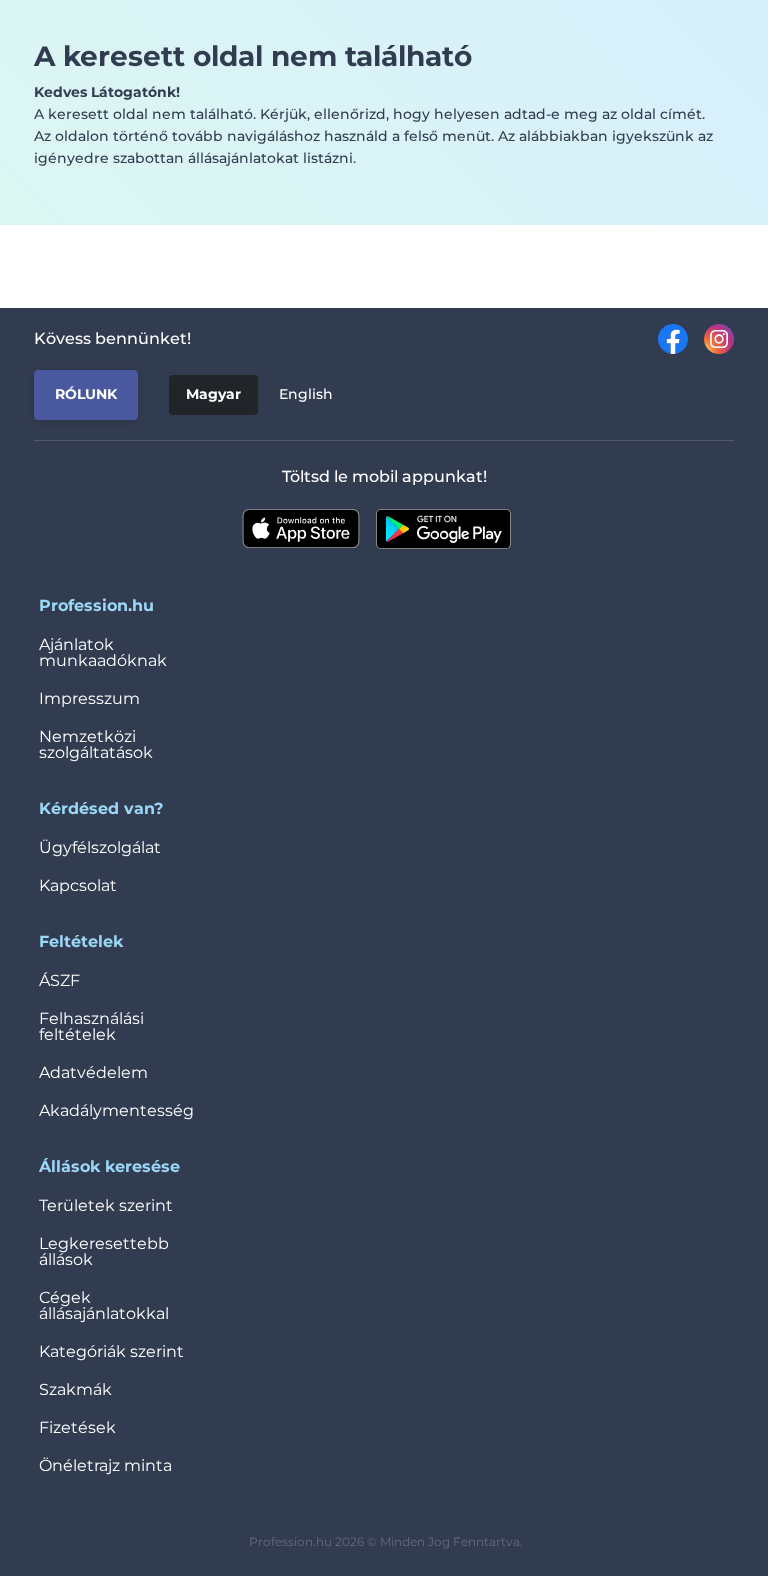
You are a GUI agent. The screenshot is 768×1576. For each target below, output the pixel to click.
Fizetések (77, 1427)
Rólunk (86, 394)
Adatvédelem (93, 1072)
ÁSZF (59, 980)
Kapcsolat (78, 885)
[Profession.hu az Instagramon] (711, 339)
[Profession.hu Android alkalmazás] (443, 529)
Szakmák (75, 1389)
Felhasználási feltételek (91, 1026)
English (306, 394)
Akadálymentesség (116, 1110)
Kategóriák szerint (111, 1351)
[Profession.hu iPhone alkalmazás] (301, 529)
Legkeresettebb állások (104, 1251)
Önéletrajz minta (105, 1465)
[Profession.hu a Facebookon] (665, 339)
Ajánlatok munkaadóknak (103, 652)
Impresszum (89, 698)
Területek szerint (106, 1205)
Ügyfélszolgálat (100, 847)
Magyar (213, 394)
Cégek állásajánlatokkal (104, 1305)
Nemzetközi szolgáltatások (96, 744)
